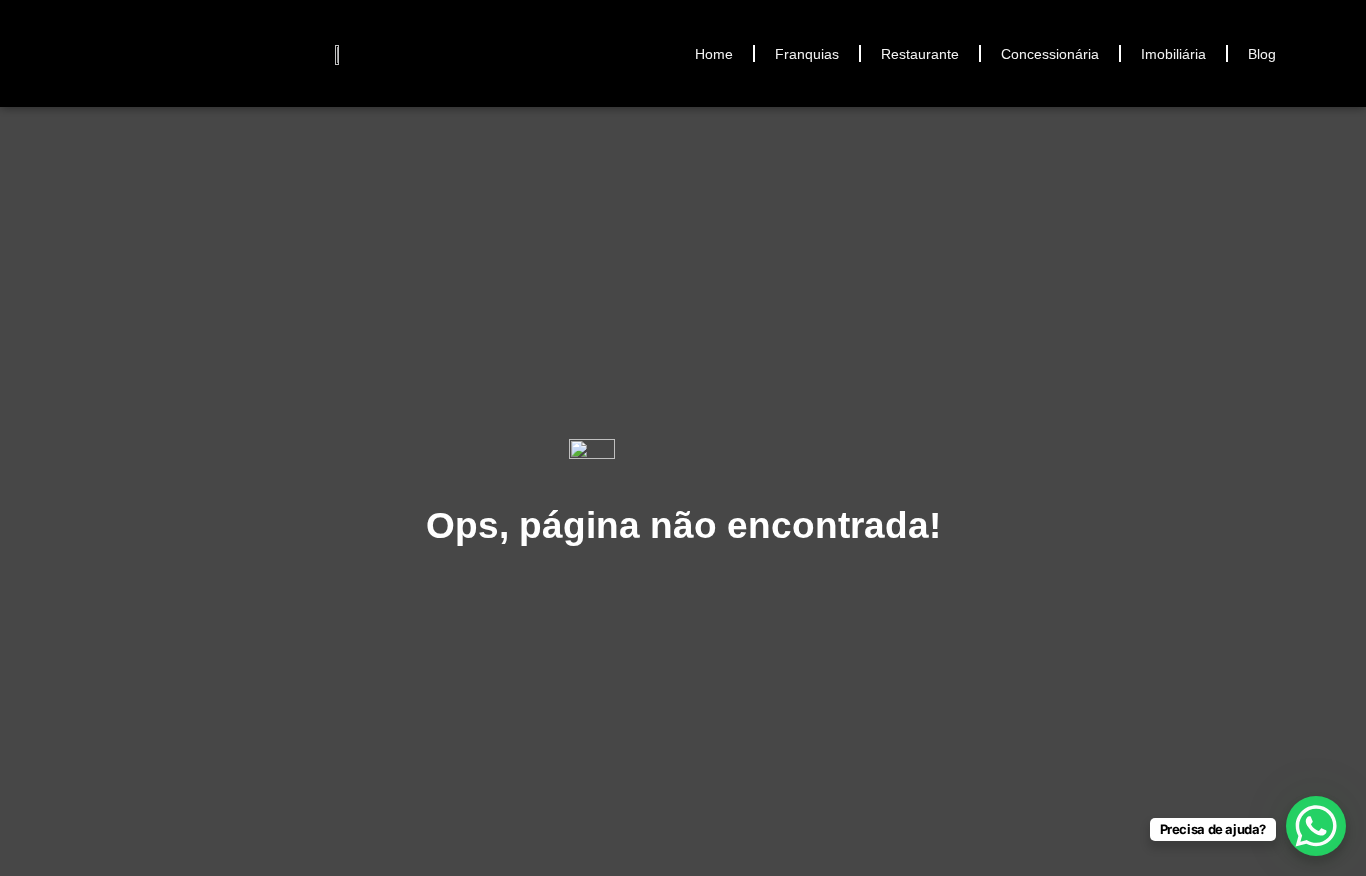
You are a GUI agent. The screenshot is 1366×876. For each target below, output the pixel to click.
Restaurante (920, 54)
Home (714, 54)
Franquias (807, 54)
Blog (1262, 54)
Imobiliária (1173, 54)
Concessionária (1050, 54)
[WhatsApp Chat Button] (1316, 826)
